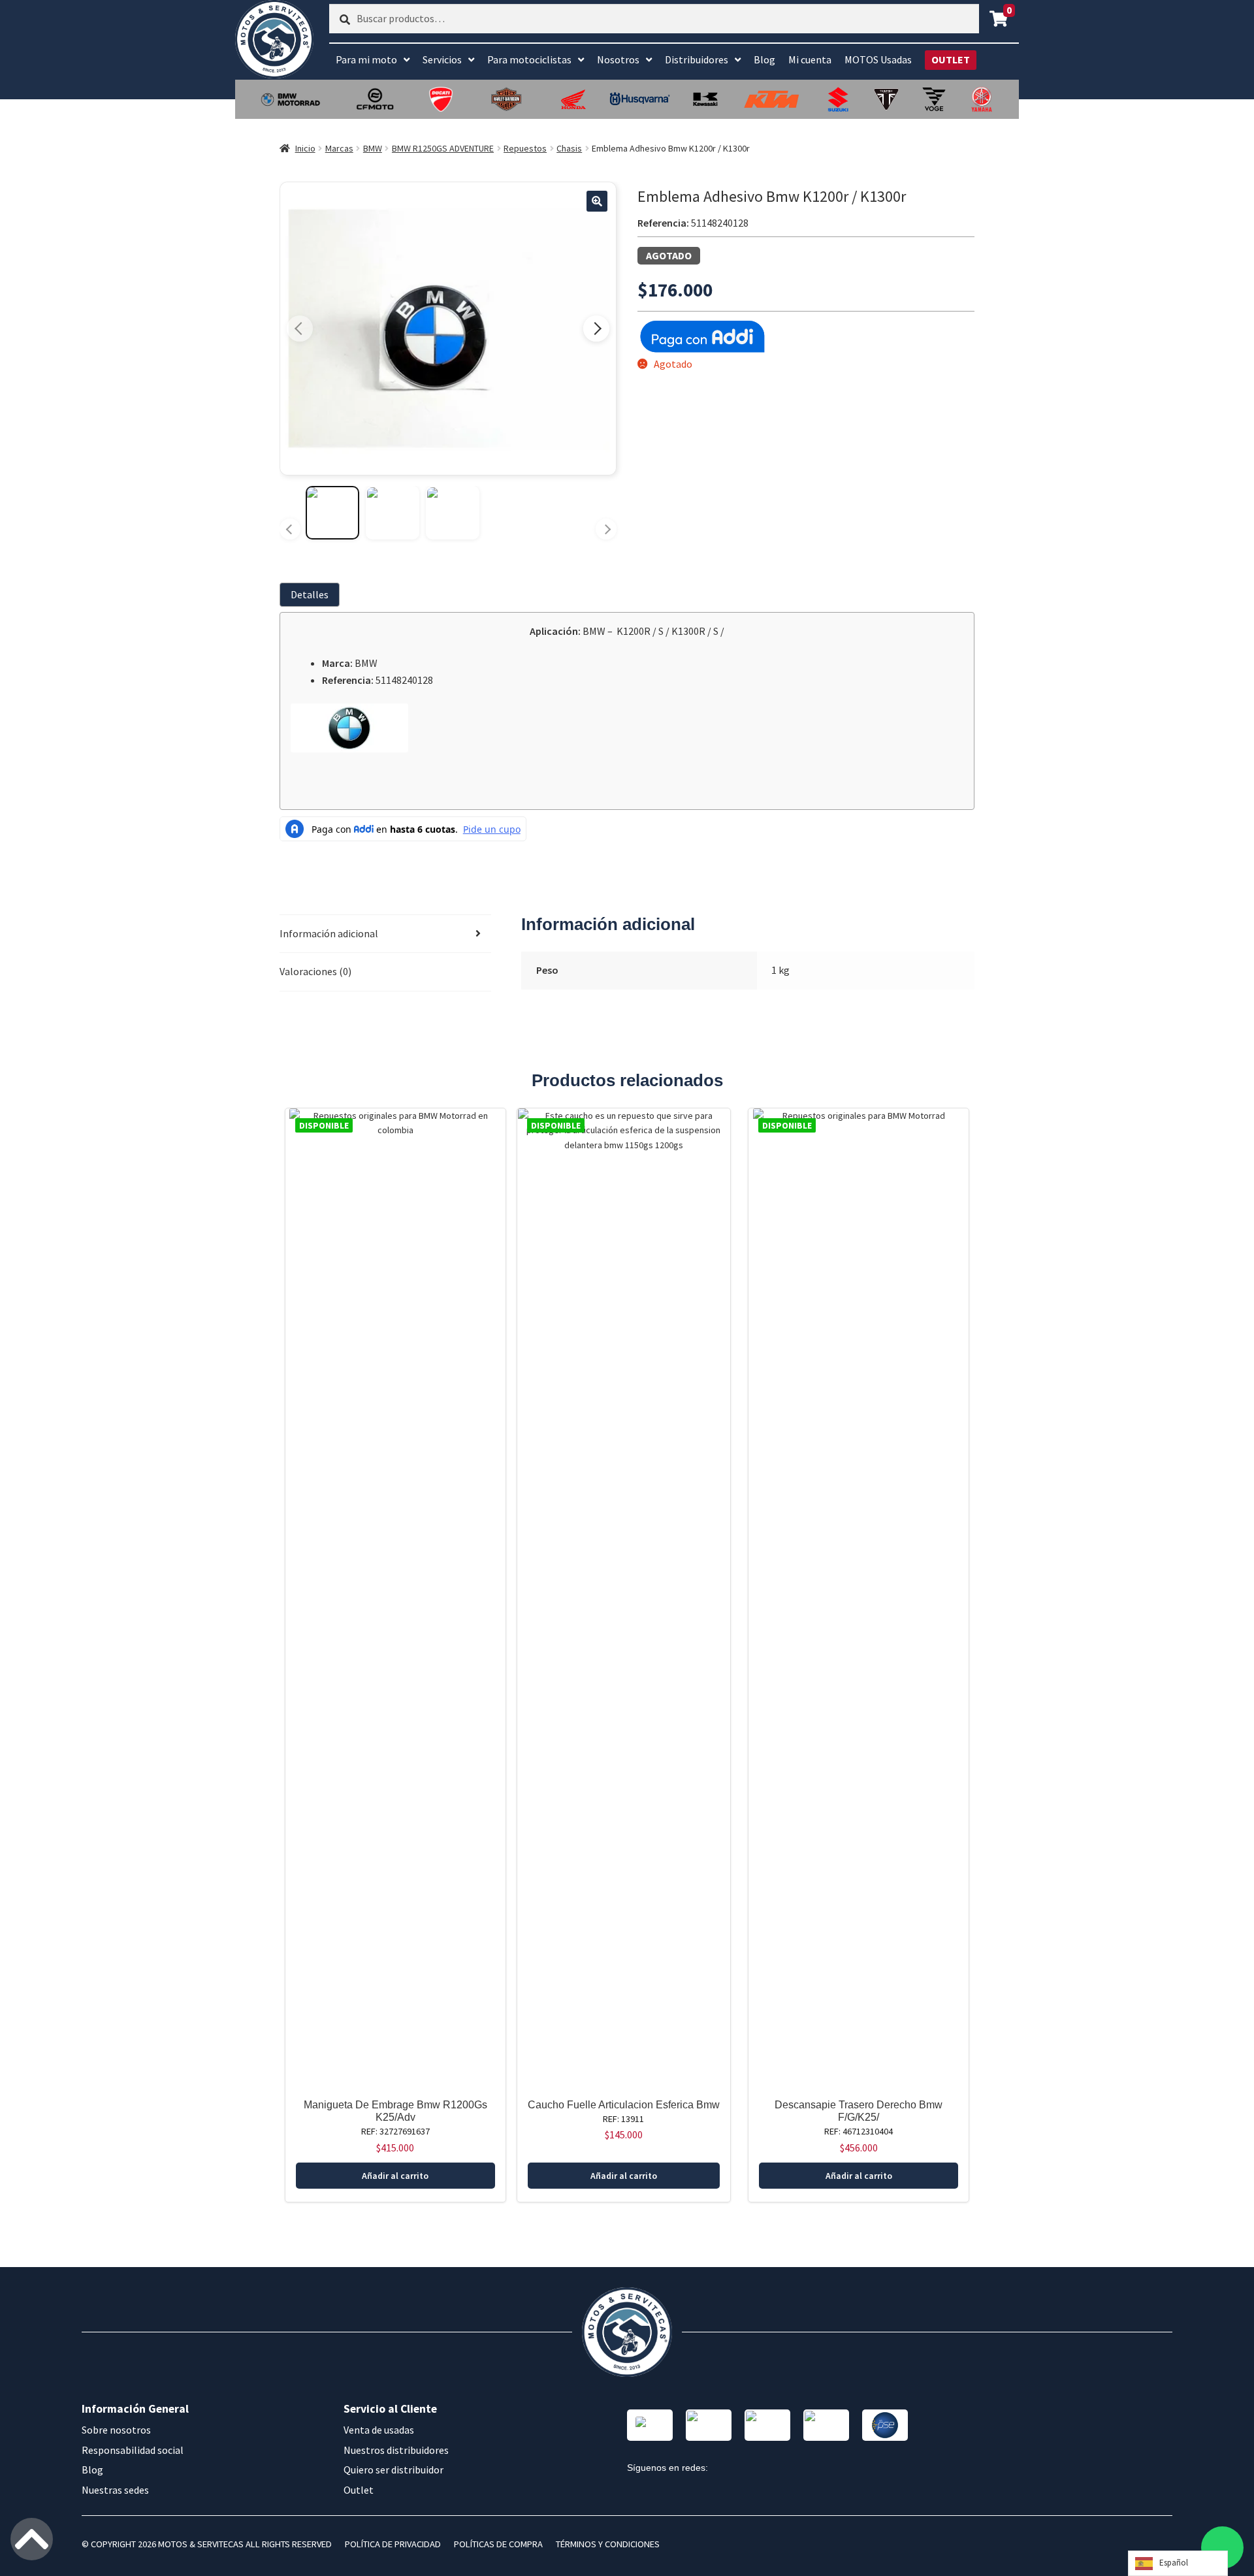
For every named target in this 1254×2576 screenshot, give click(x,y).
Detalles (310, 594)
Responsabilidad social (133, 2450)
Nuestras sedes (115, 2490)
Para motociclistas (529, 59)
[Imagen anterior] (300, 329)
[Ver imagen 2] (393, 513)
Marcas (339, 148)
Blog (764, 59)
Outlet (359, 2490)
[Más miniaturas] (606, 529)
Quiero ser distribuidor (394, 2470)
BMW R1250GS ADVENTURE (443, 148)
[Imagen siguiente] (596, 329)
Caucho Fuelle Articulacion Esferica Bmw (624, 2105)
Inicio (305, 148)
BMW (373, 148)
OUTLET (951, 59)
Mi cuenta (810, 59)
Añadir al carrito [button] (395, 2176)
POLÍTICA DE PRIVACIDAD (393, 2544)
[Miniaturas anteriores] (290, 529)
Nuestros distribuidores (396, 2450)
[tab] (312, 595)
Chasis (569, 148)
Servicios (442, 59)
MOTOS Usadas (878, 59)
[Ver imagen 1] (332, 513)
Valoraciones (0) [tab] (315, 971)
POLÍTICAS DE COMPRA (498, 2544)
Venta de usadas (379, 2430)
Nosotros (618, 59)
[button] (597, 201)
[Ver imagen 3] (453, 513)
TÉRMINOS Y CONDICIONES (608, 2544)
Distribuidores (697, 59)
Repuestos (525, 148)
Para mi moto (366, 59)
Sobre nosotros (116, 2430)
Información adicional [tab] (329, 933)
